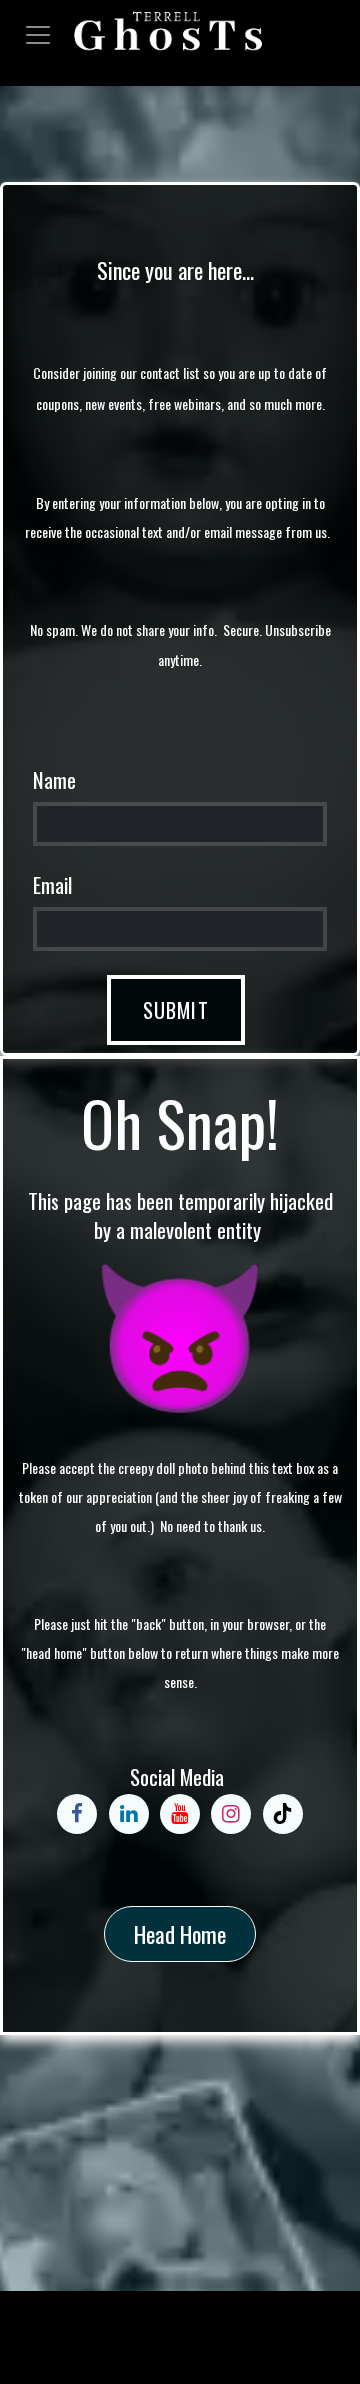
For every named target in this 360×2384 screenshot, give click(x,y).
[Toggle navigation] (38, 32)
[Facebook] (77, 1814)
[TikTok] (283, 1814)
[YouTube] (180, 1814)
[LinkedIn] (129, 1814)
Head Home (180, 1934)
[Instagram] (231, 1814)
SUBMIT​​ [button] (175, 1010)
